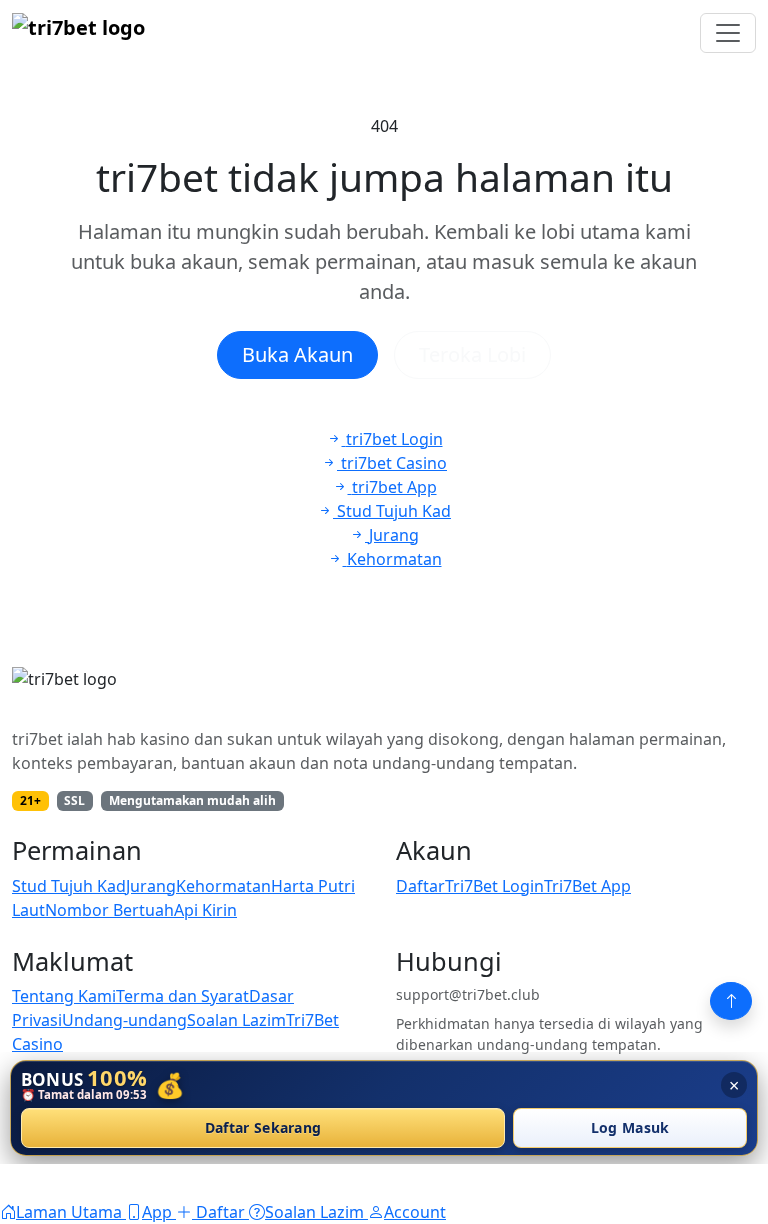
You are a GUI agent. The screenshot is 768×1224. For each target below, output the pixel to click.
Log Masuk (630, 1128)
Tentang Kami (64, 996)
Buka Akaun (297, 354)
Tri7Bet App (587, 886)
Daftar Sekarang (263, 1128)
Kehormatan (223, 886)
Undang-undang (124, 1020)
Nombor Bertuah (109, 910)
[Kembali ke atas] (731, 1001)
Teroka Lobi (472, 354)
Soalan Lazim (236, 1020)
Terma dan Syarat (182, 996)
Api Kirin (205, 910)
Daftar (420, 886)
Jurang (151, 886)
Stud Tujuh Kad (69, 886)
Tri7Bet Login (494, 886)
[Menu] (728, 33)
